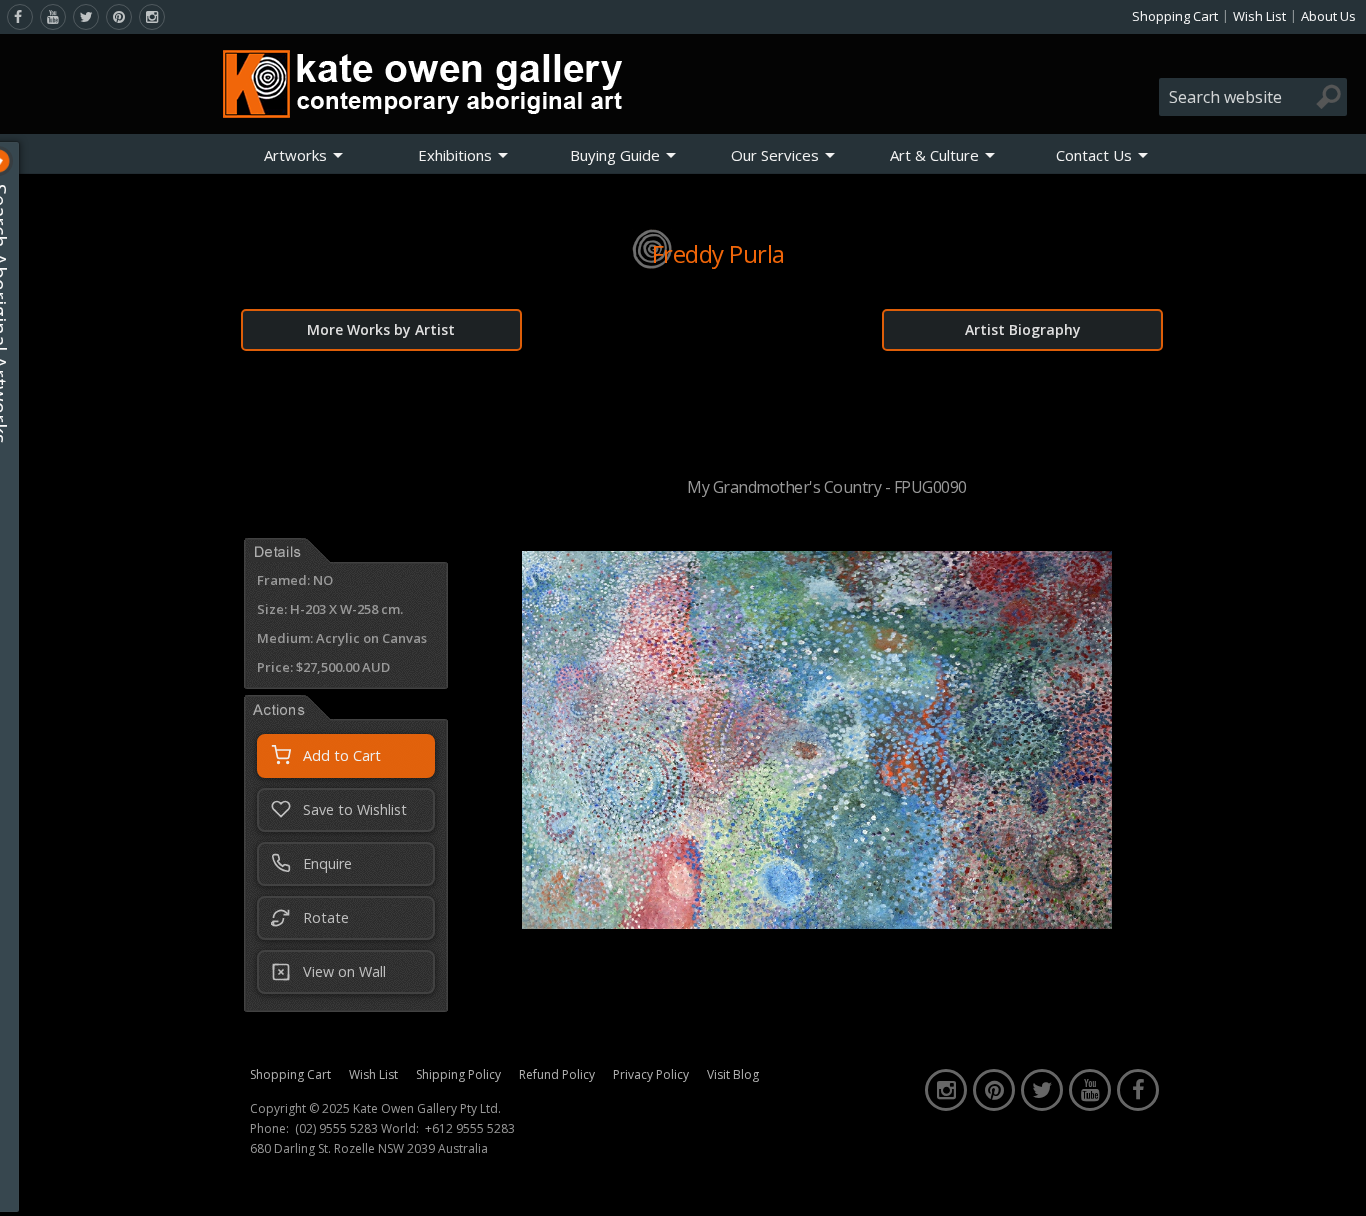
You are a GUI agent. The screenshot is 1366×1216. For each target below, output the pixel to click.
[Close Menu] (16, 161)
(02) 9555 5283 (336, 1129)
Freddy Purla (718, 253)
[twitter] (86, 17)
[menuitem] (304, 155)
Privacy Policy (651, 1074)
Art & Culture (934, 155)
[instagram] (152, 17)
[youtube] (53, 17)
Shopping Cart (1175, 16)
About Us (1328, 16)
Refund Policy (557, 1074)
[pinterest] (119, 17)
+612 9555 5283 (470, 1129)
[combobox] (1253, 97)
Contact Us (1094, 155)
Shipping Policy (458, 1074)
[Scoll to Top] (1336, 1184)
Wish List (1259, 16)
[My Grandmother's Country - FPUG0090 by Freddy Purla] (817, 923)
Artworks (295, 155)
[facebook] (20, 17)
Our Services (775, 155)
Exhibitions (455, 155)
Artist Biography (1023, 329)
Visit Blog (733, 1074)
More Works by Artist (381, 329)
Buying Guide (615, 155)
